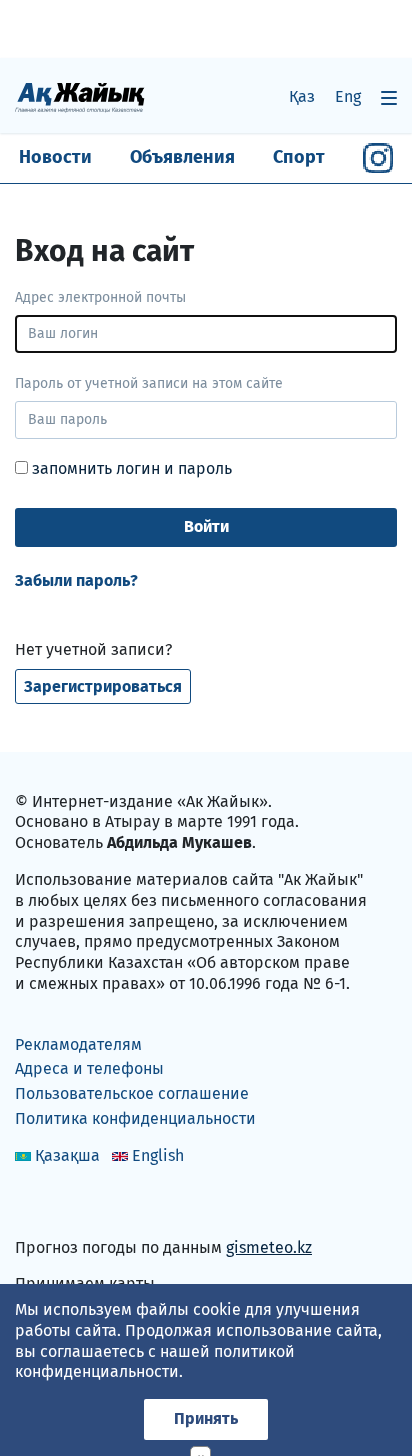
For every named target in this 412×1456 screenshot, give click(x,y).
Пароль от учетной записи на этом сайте (149, 383)
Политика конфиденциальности (135, 1118)
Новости (55, 157)
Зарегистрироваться (103, 686)
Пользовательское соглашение (132, 1093)
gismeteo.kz (269, 1247)
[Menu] (389, 97)
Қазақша (67, 1155)
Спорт (299, 157)
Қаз (302, 96)
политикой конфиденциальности (155, 1362)
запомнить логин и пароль (130, 468)
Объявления (182, 157)
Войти (206, 526)
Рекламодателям (78, 1044)
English (158, 1155)
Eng (348, 96)
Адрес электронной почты (100, 297)
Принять (206, 1418)
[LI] (59, 1204)
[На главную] (80, 96)
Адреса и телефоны (89, 1068)
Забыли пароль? (76, 580)
